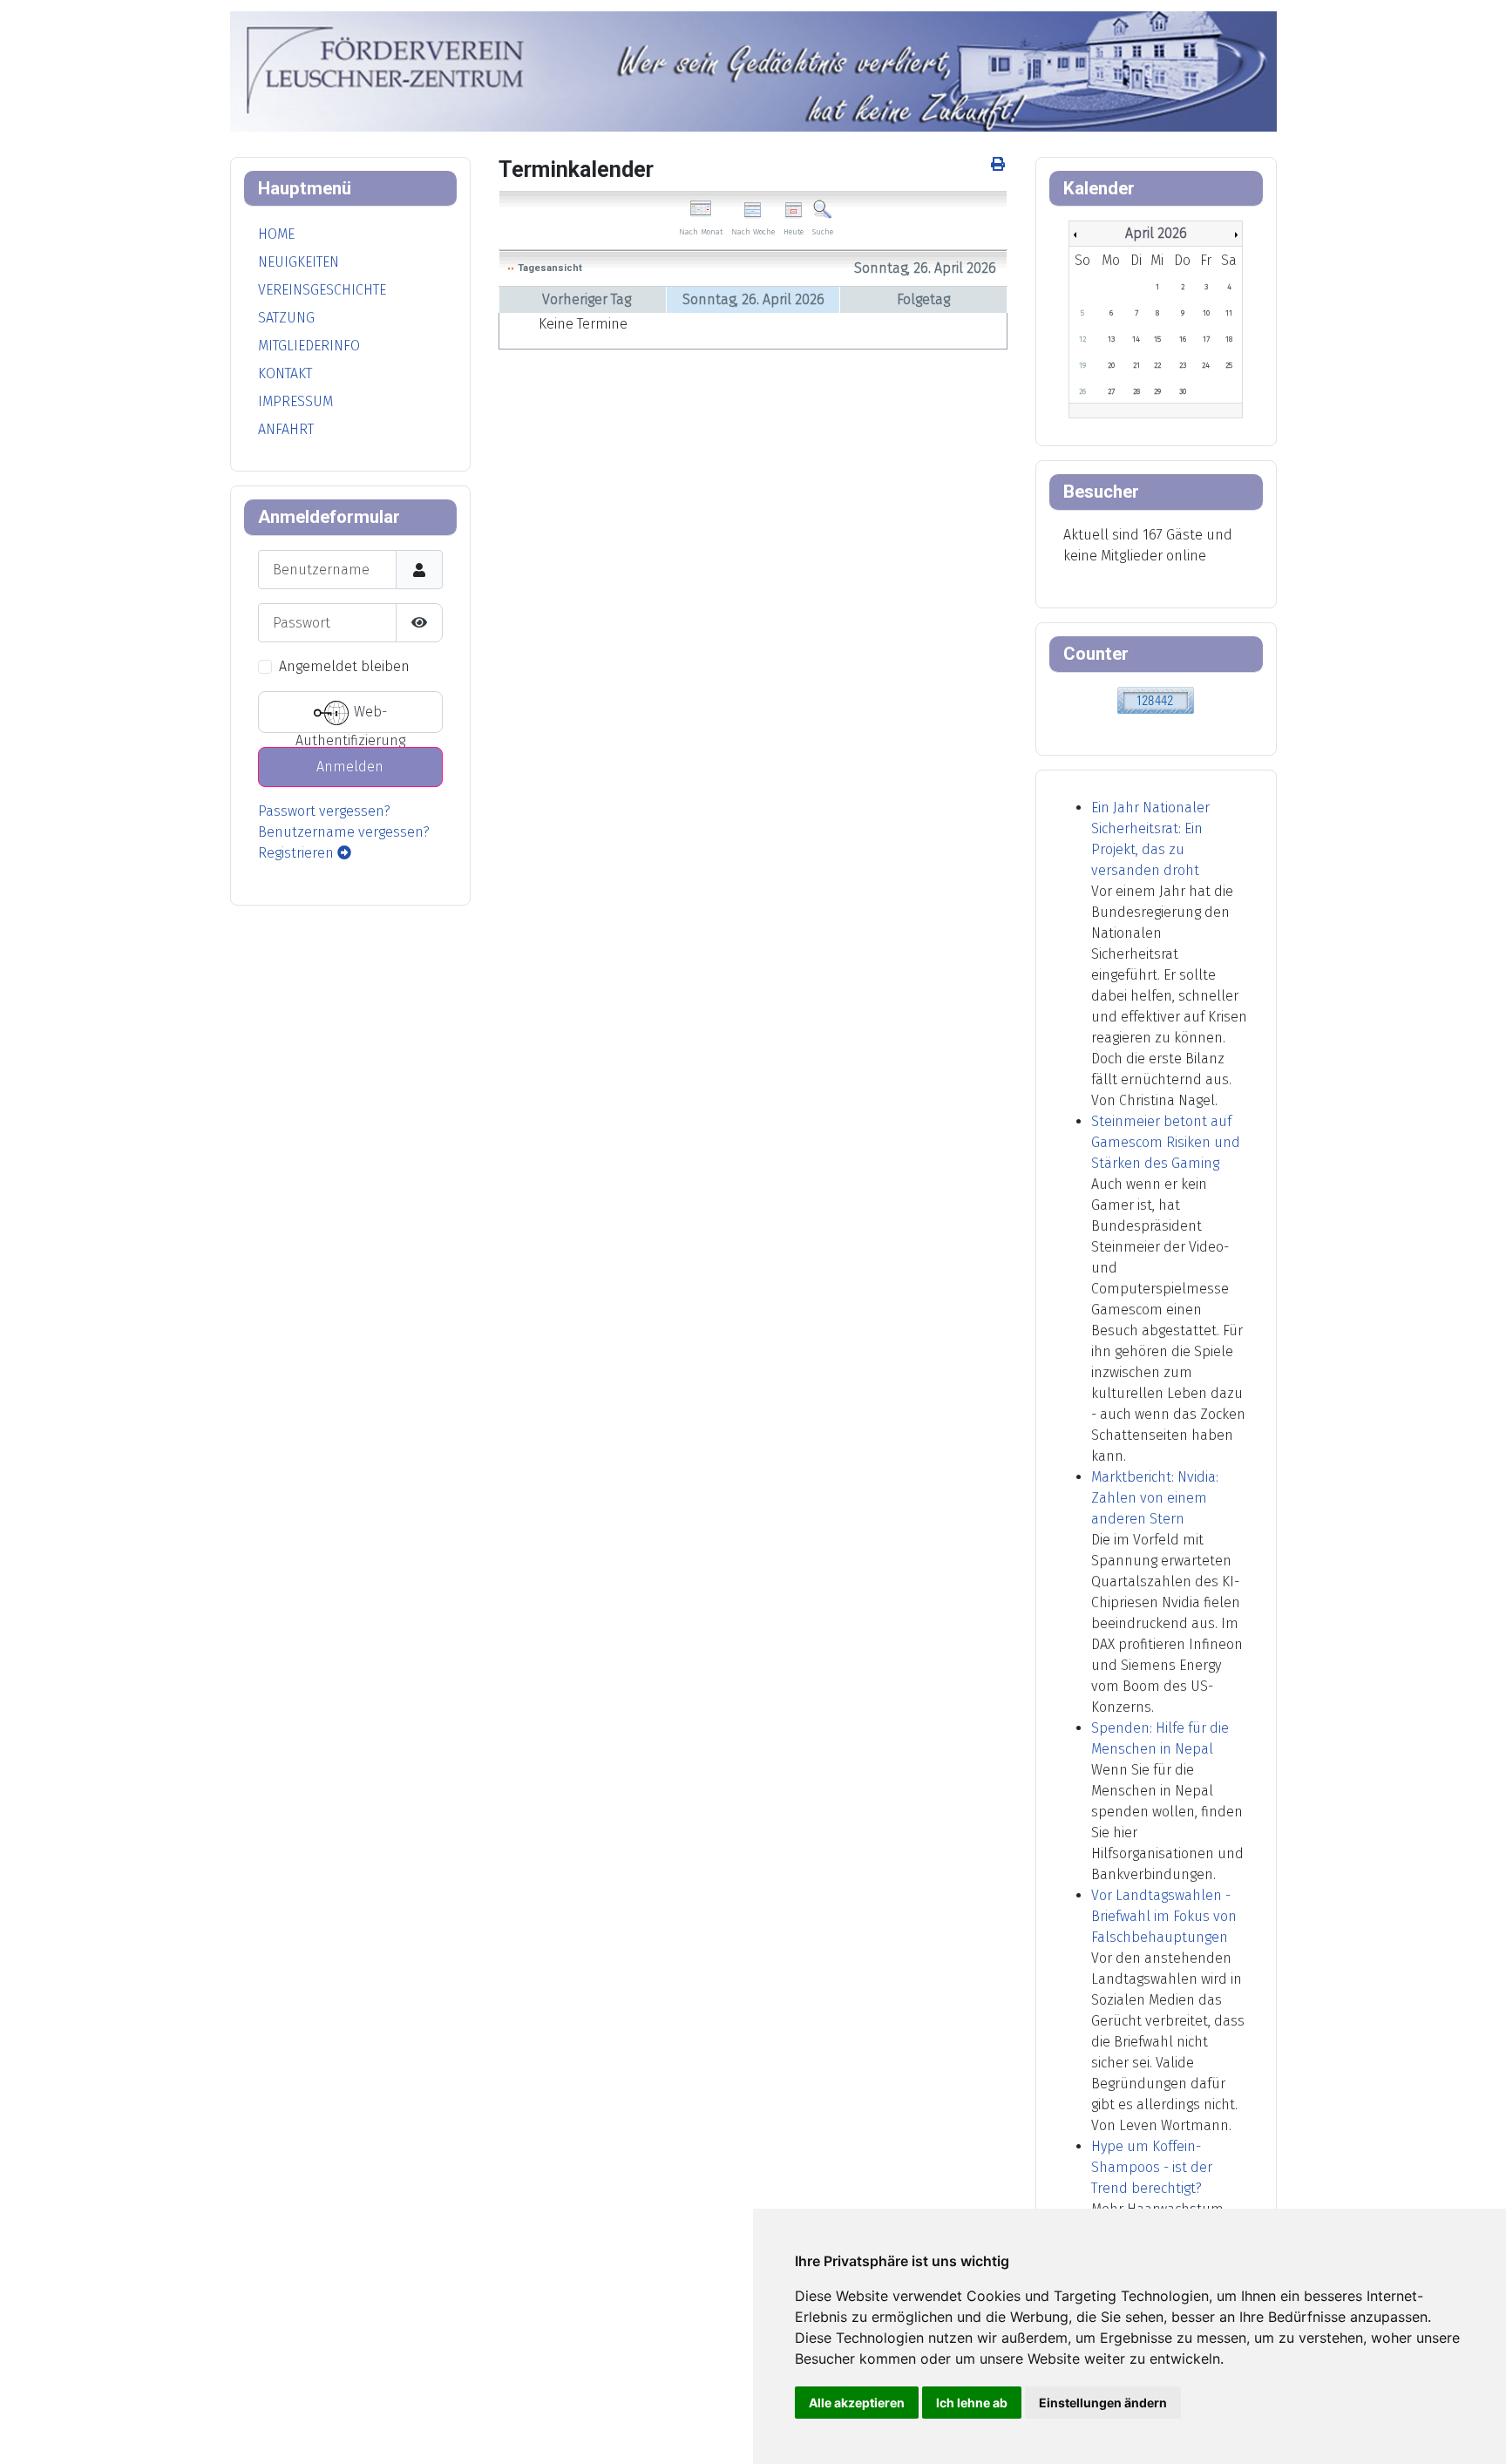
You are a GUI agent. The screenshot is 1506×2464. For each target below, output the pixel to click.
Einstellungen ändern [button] (1103, 2403)
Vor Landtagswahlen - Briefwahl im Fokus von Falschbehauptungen (1164, 1916)
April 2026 (1156, 233)
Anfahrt (286, 429)
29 (1157, 391)
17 (1206, 339)
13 (1111, 339)
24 (1206, 365)
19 (1082, 365)
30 (1183, 391)
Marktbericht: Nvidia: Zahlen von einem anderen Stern (1155, 1498)
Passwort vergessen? (324, 811)
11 (1229, 313)
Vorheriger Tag (587, 299)
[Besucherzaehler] (1156, 699)
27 (1111, 391)
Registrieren (298, 853)
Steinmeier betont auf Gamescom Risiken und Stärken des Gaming (1166, 1142)
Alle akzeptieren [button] (857, 2403)
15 (1157, 339)
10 (1206, 313)
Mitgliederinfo (309, 346)
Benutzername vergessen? (344, 832)
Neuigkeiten (298, 262)
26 (1082, 391)
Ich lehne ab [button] (972, 2403)
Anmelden (350, 767)
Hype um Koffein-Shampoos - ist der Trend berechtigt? (1152, 2167)
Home (276, 234)
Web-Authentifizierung (350, 719)
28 (1136, 391)
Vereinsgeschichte (322, 290)
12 (1082, 339)
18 (1229, 339)
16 (1183, 339)
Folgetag (923, 299)
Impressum (295, 401)
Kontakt (285, 373)
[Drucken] (999, 164)
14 (1136, 339)
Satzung (286, 318)
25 (1229, 365)
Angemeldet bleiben (344, 666)
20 (1111, 365)
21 (1136, 365)
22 (1157, 365)
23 (1183, 365)
